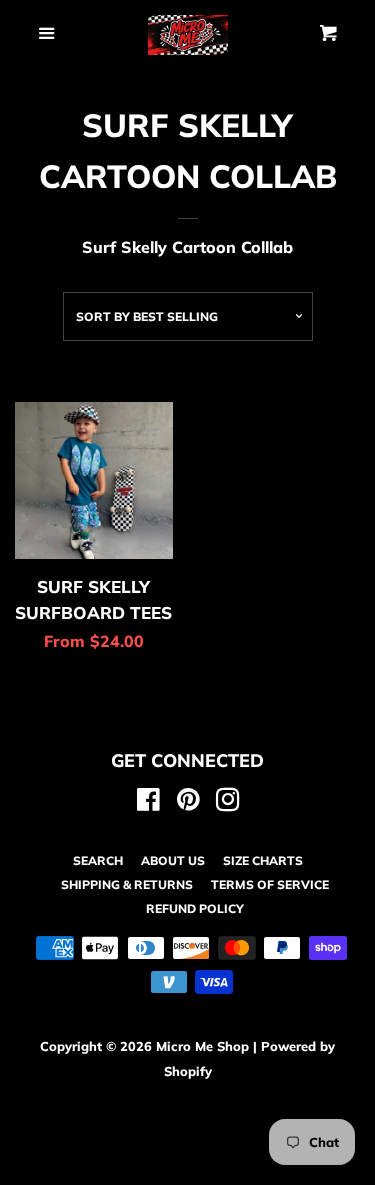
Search (98, 860)
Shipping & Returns (127, 884)
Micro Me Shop (202, 1046)
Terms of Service (270, 884)
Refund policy (195, 908)
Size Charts (263, 860)
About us (173, 860)
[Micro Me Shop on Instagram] (228, 803)
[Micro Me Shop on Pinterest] (188, 803)
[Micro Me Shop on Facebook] (148, 803)
